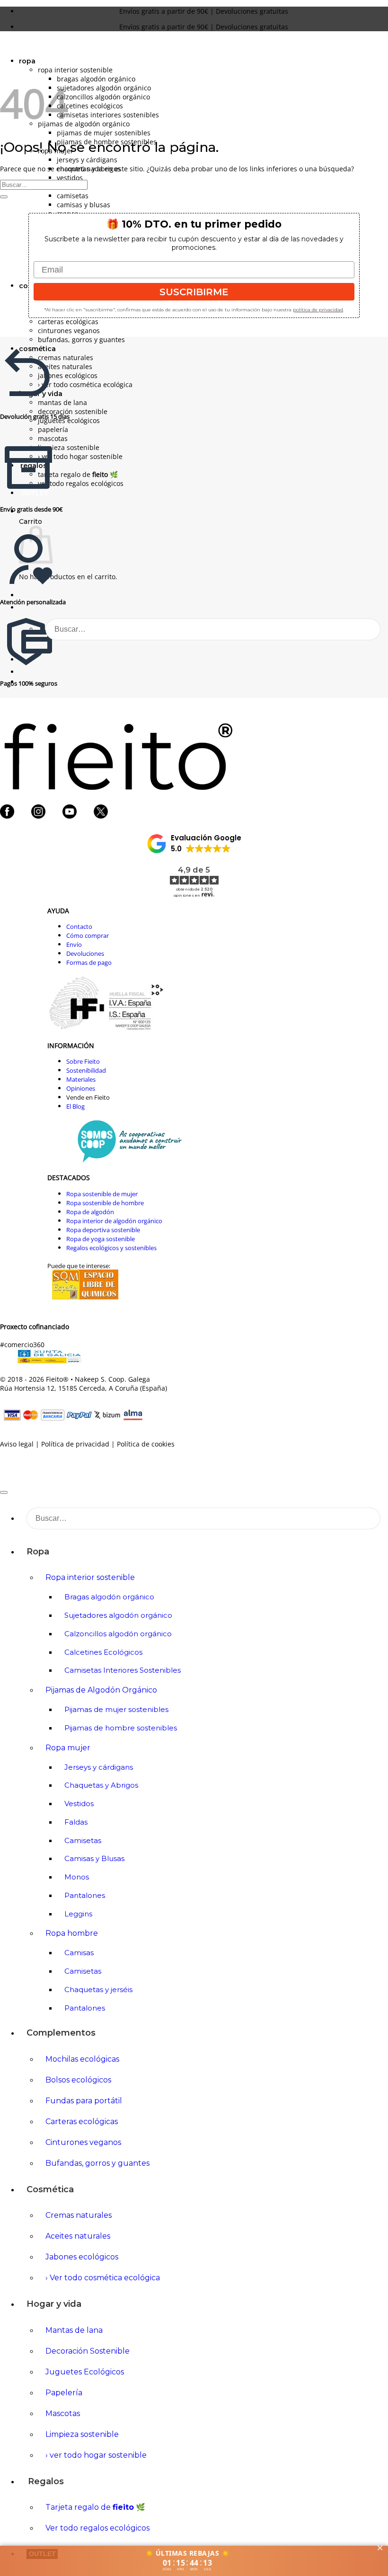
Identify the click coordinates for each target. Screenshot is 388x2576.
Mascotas (53, 438)
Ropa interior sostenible (75, 70)
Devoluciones (85, 953)
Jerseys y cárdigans (87, 160)
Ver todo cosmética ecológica (85, 384)
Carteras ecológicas (68, 322)
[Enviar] (360, 629)
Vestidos (70, 178)
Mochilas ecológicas (82, 2059)
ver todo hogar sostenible (80, 456)
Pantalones (85, 1895)
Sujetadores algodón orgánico (104, 88)
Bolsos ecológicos (78, 2080)
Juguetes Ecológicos (85, 2372)
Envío (74, 944)
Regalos (46, 2481)
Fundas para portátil (84, 2101)
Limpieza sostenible (69, 447)
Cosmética (50, 2189)
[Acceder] (23, 595)
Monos (77, 1877)
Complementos (61, 2033)
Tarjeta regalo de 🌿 (78, 474)
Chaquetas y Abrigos (101, 1785)
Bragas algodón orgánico (96, 79)
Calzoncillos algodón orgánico (103, 97)
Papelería (53, 429)
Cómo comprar (88, 935)
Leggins (78, 1914)
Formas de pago (89, 962)
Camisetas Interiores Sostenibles (108, 115)
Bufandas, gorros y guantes (81, 340)
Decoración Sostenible (73, 411)
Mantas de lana (62, 402)
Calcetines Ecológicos (90, 106)
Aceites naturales (65, 366)
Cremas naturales (66, 357)
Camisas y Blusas (84, 205)
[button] (23, 672)
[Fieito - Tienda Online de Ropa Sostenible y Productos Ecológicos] (0, 45)
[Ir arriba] (4, 1492)
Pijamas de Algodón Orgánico (84, 124)
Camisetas (73, 196)
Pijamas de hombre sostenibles (121, 1728)
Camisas (79, 1953)
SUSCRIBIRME (194, 292)
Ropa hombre (72, 1933)
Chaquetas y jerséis (98, 1989)
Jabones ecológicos (68, 375)
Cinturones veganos (69, 331)
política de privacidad (318, 310)
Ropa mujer (68, 1748)
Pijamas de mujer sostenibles (104, 133)
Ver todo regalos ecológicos (81, 483)
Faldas (76, 1822)
